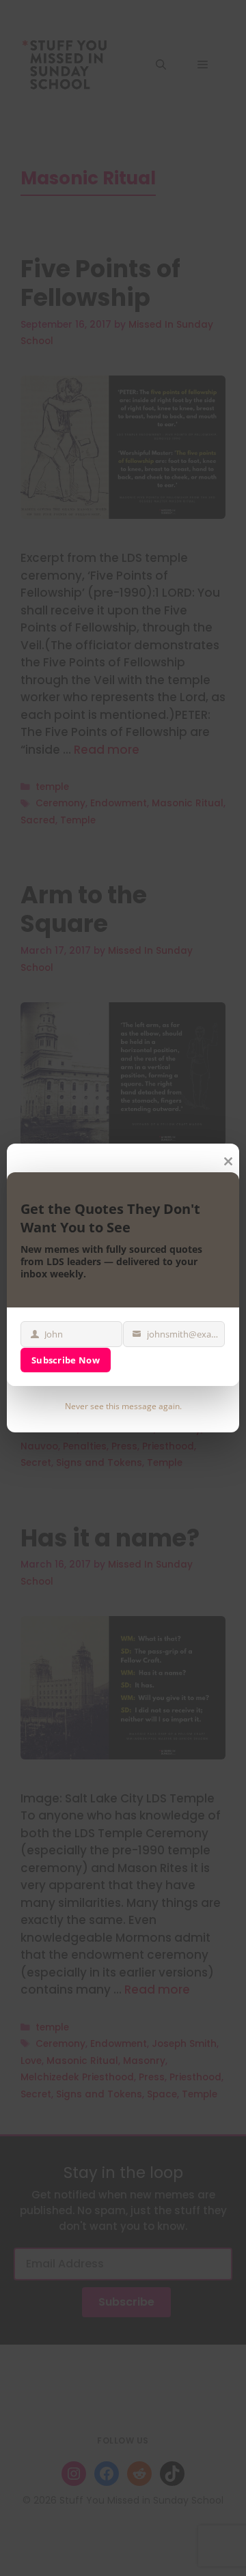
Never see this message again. (123, 1406)
